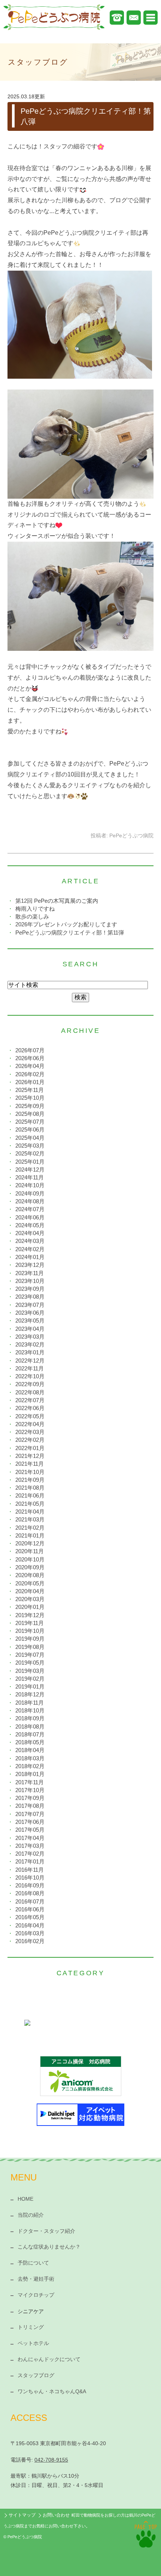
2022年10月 (30, 1376)
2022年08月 (30, 1392)
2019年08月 (30, 1647)
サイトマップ (22, 2515)
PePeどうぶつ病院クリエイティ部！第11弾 (70, 932)
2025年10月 (30, 1098)
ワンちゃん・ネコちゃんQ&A (52, 2391)
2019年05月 (30, 1663)
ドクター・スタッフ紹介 (46, 2231)
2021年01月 (30, 1535)
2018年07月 (30, 1734)
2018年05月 (30, 1742)
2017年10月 (30, 1790)
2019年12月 (30, 1615)
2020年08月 (30, 1575)
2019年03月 (30, 1671)
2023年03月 (30, 1337)
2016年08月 (30, 1893)
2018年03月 (30, 1758)
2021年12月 (30, 1456)
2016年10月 (30, 1878)
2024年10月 (30, 1185)
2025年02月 (30, 1153)
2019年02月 (30, 1679)
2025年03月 (30, 1146)
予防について (33, 2263)
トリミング (31, 2327)
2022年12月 (30, 1361)
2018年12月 (30, 1694)
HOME (25, 2199)
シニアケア (31, 2311)
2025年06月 (30, 1129)
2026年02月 (30, 1074)
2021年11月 (30, 1464)
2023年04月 (30, 1329)
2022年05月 (30, 1416)
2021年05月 (30, 1504)
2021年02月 (30, 1528)
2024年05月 (30, 1225)
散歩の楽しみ (32, 916)
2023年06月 (30, 1313)
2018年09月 (30, 1718)
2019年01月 (30, 1686)
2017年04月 (30, 1838)
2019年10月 (30, 1631)
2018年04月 (30, 1750)
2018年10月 (30, 1710)
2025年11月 (30, 1090)
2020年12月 (30, 1543)
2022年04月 (30, 1424)
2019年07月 (30, 1655)
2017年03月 (30, 1846)
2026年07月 (30, 1050)
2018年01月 (30, 1774)
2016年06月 (30, 1909)
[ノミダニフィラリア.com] (80, 2034)
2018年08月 (30, 1726)
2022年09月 (30, 1384)
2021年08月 (30, 1488)
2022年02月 (30, 1440)
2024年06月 (30, 1217)
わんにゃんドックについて (49, 2359)
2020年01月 (30, 1607)
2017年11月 (30, 1782)
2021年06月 (30, 1495)
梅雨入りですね (35, 909)
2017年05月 (30, 1830)
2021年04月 (30, 1512)
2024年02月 (30, 1249)
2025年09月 (30, 1106)
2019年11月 (30, 1623)
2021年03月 (30, 1519)
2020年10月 (30, 1559)
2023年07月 (30, 1305)
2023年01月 (30, 1352)
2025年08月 (30, 1114)
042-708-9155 (51, 2460)
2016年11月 (30, 1870)
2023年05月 (30, 1321)
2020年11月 (30, 1551)
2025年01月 (30, 1162)
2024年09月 (30, 1193)
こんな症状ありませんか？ (49, 2247)
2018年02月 (30, 1766)
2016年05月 (30, 1917)
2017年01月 (30, 1861)
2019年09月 (30, 1639)
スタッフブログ (36, 2375)
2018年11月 (30, 1703)
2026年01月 (30, 1082)
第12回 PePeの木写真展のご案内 (57, 901)
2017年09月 (30, 1798)
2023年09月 (30, 1289)
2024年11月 (30, 1177)
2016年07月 (30, 1901)
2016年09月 (30, 1885)
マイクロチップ (36, 2295)
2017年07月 (30, 1814)
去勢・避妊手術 (36, 2279)
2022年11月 (30, 1368)
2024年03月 (30, 1241)
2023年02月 (30, 1344)
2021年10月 (30, 1472)
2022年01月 (30, 1448)
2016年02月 (30, 1941)
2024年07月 (30, 1209)
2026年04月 (30, 1066)
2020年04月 (30, 1591)
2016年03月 (30, 1933)
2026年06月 (30, 1058)
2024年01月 (30, 1257)
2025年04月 (30, 1138)
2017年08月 (30, 1806)
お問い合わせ (56, 2515)
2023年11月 (30, 1273)
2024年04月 (30, 1233)
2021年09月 (30, 1480)
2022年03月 (30, 1432)
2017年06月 (30, 1822)
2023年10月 (30, 1281)
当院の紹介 (31, 2215)
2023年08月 (30, 1297)
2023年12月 (30, 1265)
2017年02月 (30, 1854)
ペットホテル (33, 2343)
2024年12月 (30, 1169)
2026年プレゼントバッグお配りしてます (66, 924)
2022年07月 (30, 1400)
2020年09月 (30, 1567)
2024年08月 (30, 1201)
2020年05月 (30, 1583)
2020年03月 (30, 1599)
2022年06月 (30, 1408)
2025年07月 (30, 1122)
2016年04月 (30, 1925)
